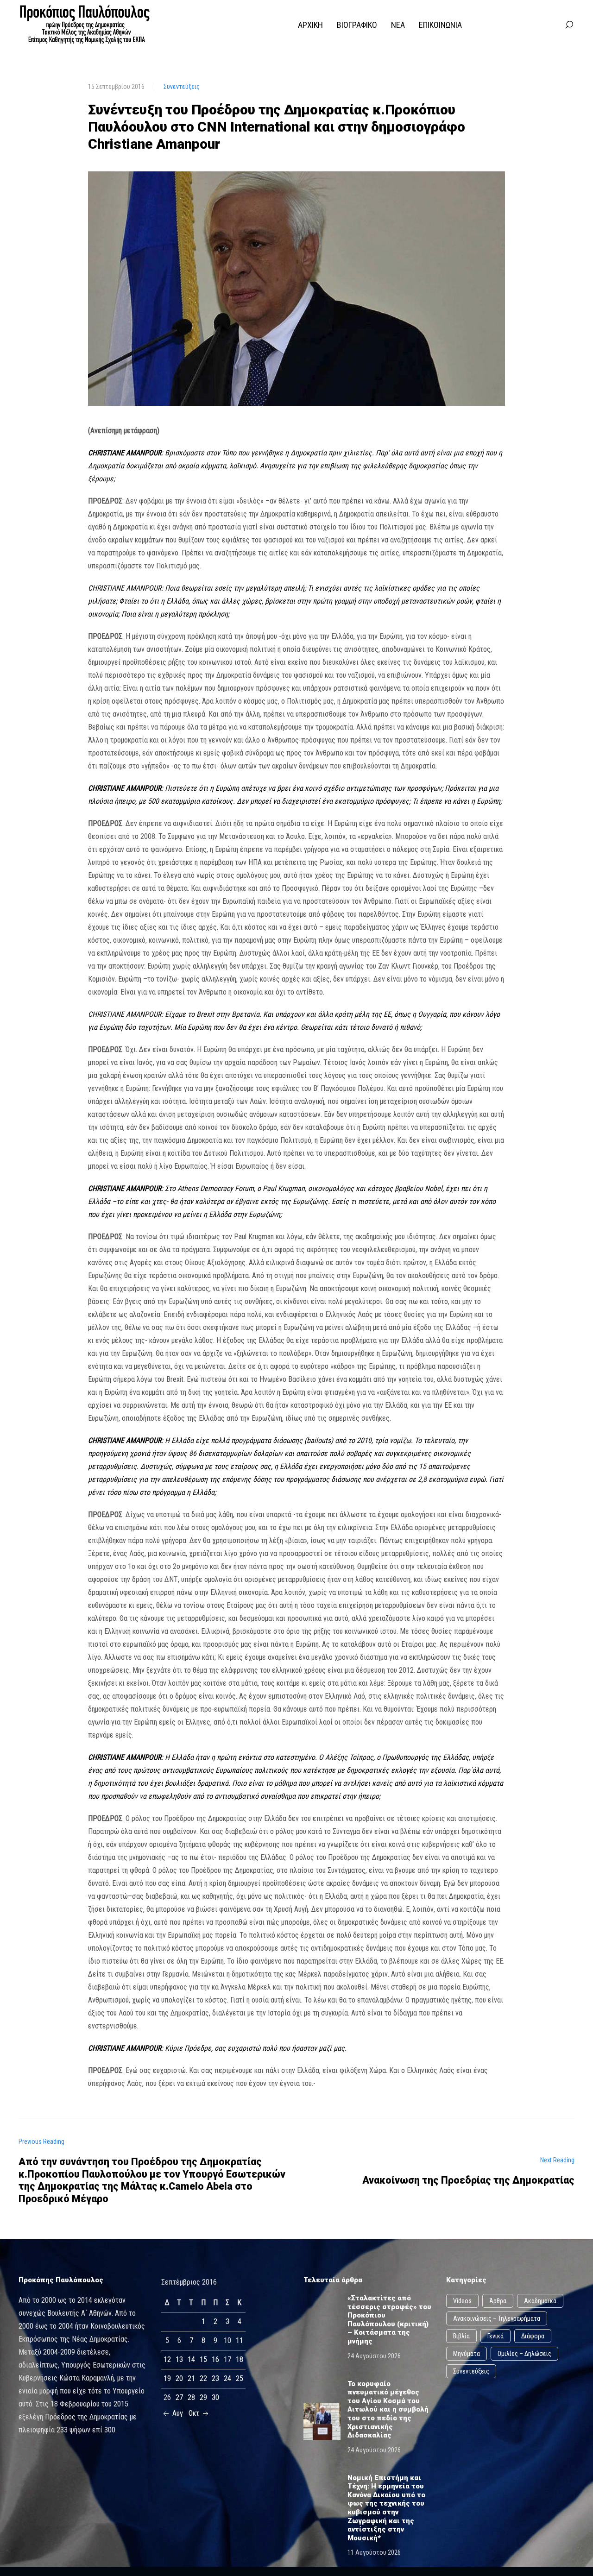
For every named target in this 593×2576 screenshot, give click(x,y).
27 (179, 2397)
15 (203, 2359)
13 (179, 2359)
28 (191, 2397)
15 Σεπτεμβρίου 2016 (116, 87)
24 (227, 2378)
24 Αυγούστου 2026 (374, 2356)
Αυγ (177, 2413)
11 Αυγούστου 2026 (374, 2552)
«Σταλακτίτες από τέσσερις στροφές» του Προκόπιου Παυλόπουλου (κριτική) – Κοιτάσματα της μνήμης (389, 2320)
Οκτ (195, 2413)
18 (240, 2359)
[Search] (569, 25)
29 (203, 2397)
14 (191, 2359)
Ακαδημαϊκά (540, 2301)
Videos (462, 2301)
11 (240, 2340)
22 (203, 2378)
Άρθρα (498, 2301)
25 (240, 2378)
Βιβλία (461, 2336)
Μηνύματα (467, 2354)
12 (167, 2359)
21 (191, 2378)
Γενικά (495, 2336)
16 (215, 2359)
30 (215, 2397)
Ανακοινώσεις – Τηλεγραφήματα (497, 2318)
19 (167, 2378)
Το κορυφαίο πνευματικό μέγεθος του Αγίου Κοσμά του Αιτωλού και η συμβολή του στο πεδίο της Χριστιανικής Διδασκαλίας (388, 2410)
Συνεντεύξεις (182, 87)
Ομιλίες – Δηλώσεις (524, 2354)
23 (215, 2378)
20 (179, 2378)
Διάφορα (533, 2336)
